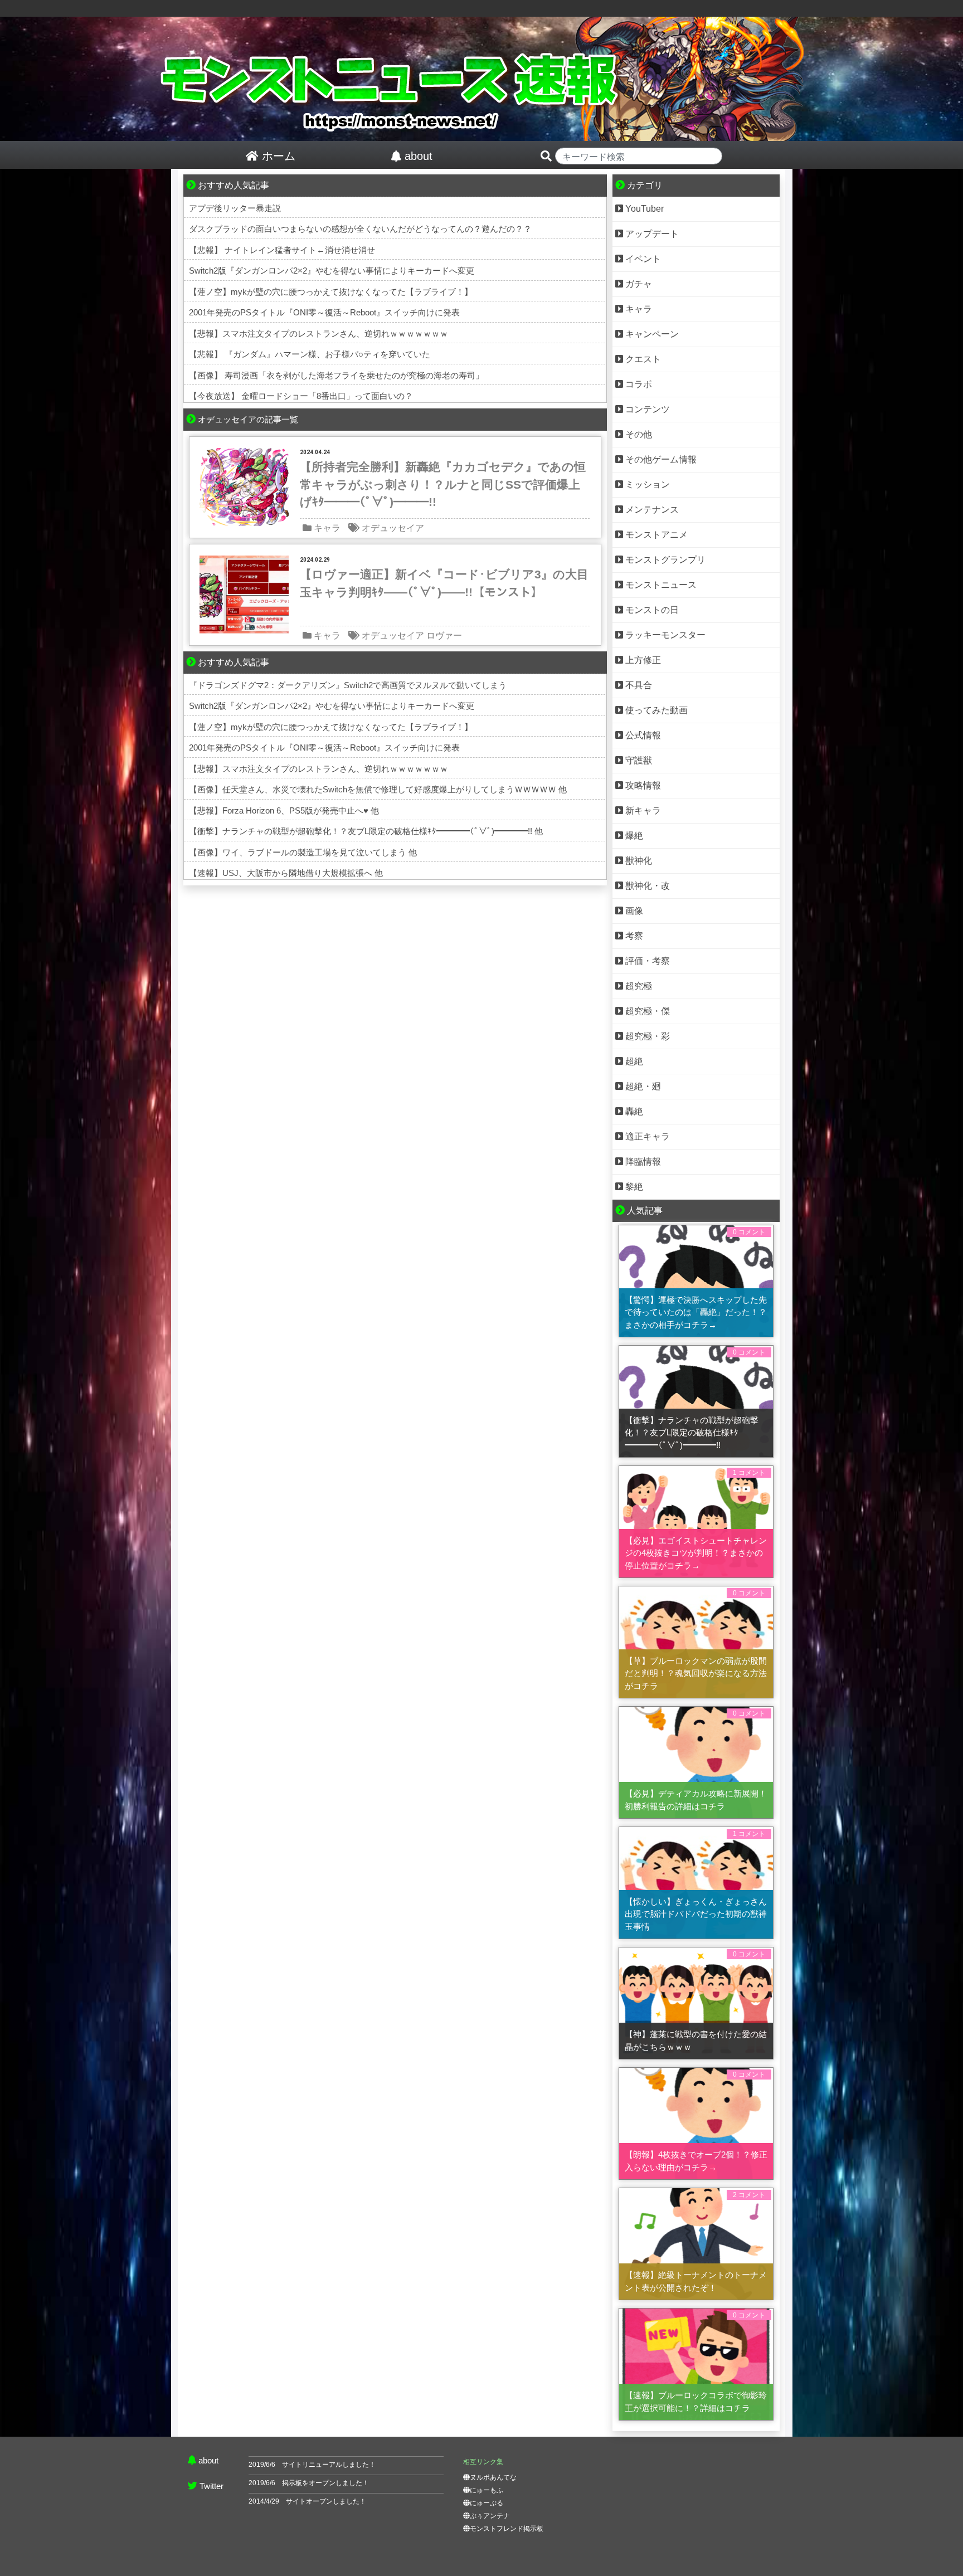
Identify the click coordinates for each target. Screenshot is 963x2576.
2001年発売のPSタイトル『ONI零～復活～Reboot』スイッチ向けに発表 (324, 312)
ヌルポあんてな (493, 2477)
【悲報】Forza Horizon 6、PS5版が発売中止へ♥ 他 (284, 810)
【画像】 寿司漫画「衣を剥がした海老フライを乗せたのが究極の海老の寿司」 (336, 375)
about (208, 2460)
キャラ (327, 528)
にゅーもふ (487, 2490)
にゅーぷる (487, 2503)
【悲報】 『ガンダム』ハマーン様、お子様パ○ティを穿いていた (310, 354)
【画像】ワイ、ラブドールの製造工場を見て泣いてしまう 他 (303, 852)
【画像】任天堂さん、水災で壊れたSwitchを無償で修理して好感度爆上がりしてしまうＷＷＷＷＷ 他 (378, 789)
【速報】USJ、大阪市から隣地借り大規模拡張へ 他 (286, 873)
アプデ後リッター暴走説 (235, 208)
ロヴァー (444, 636)
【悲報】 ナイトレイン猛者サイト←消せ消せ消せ (282, 250)
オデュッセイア (393, 528)
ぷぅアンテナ (490, 2516)
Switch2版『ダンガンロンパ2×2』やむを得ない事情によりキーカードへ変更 (332, 271)
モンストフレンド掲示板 (507, 2529)
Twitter (211, 2486)
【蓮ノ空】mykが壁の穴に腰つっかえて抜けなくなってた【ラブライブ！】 (331, 292)
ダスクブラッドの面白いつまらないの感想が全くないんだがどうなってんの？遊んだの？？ (360, 229)
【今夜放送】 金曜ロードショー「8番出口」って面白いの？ (301, 396)
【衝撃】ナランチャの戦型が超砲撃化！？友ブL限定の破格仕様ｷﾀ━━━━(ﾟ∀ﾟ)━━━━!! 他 (366, 831)
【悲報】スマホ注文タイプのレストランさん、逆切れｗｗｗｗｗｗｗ (318, 333)
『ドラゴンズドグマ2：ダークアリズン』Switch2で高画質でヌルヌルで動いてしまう (348, 685)
